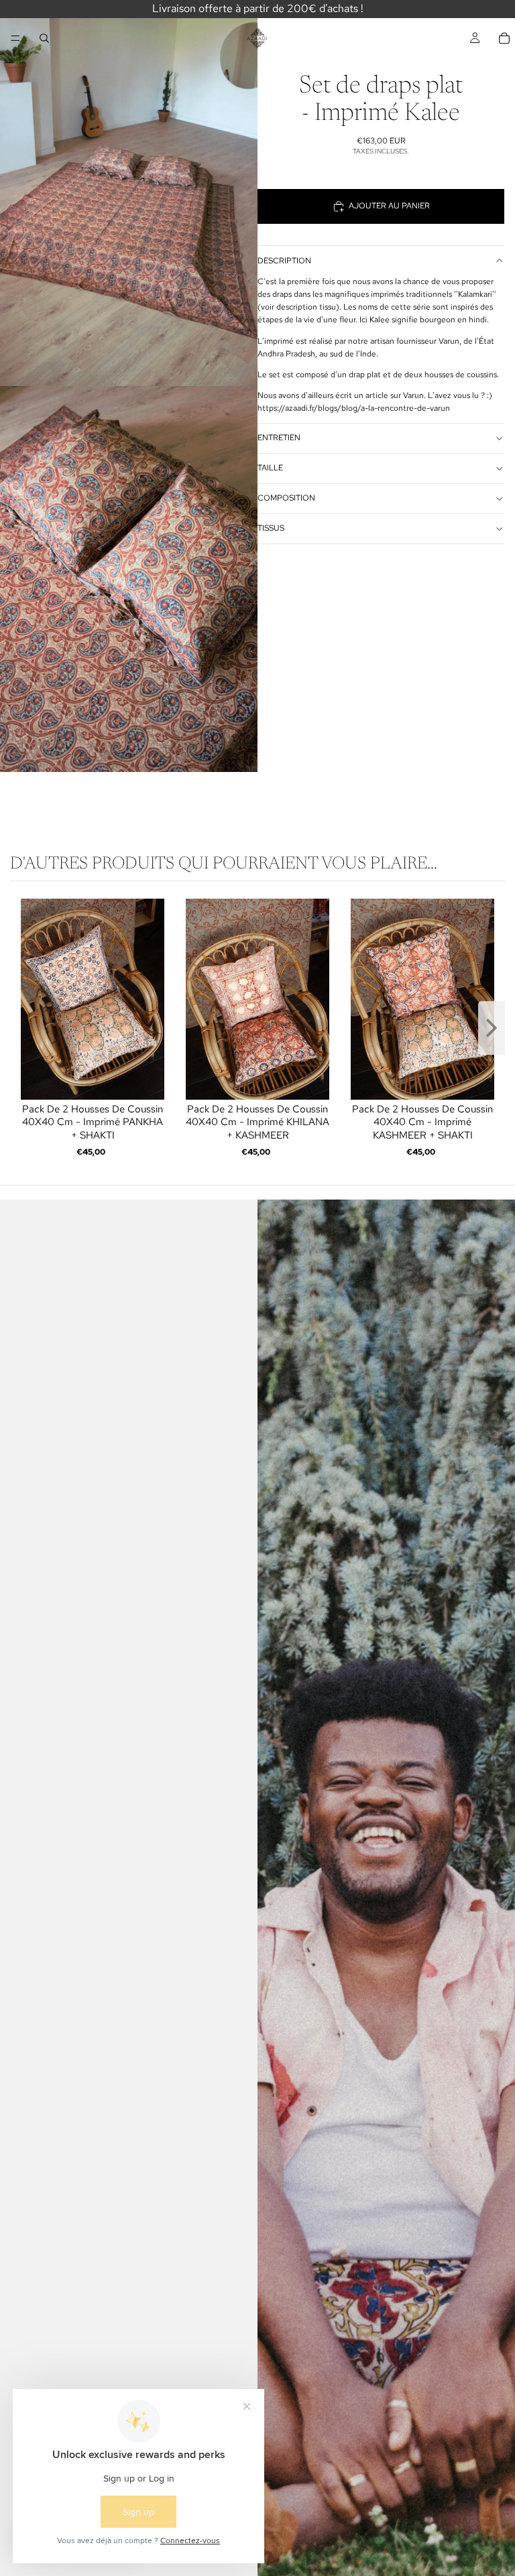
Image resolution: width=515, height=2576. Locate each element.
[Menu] (15, 38)
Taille (270, 468)
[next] (492, 1029)
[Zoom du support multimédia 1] (129, 193)
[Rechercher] (44, 38)
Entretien (279, 438)
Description (284, 261)
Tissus (271, 528)
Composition (286, 498)
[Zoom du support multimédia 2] (129, 579)
